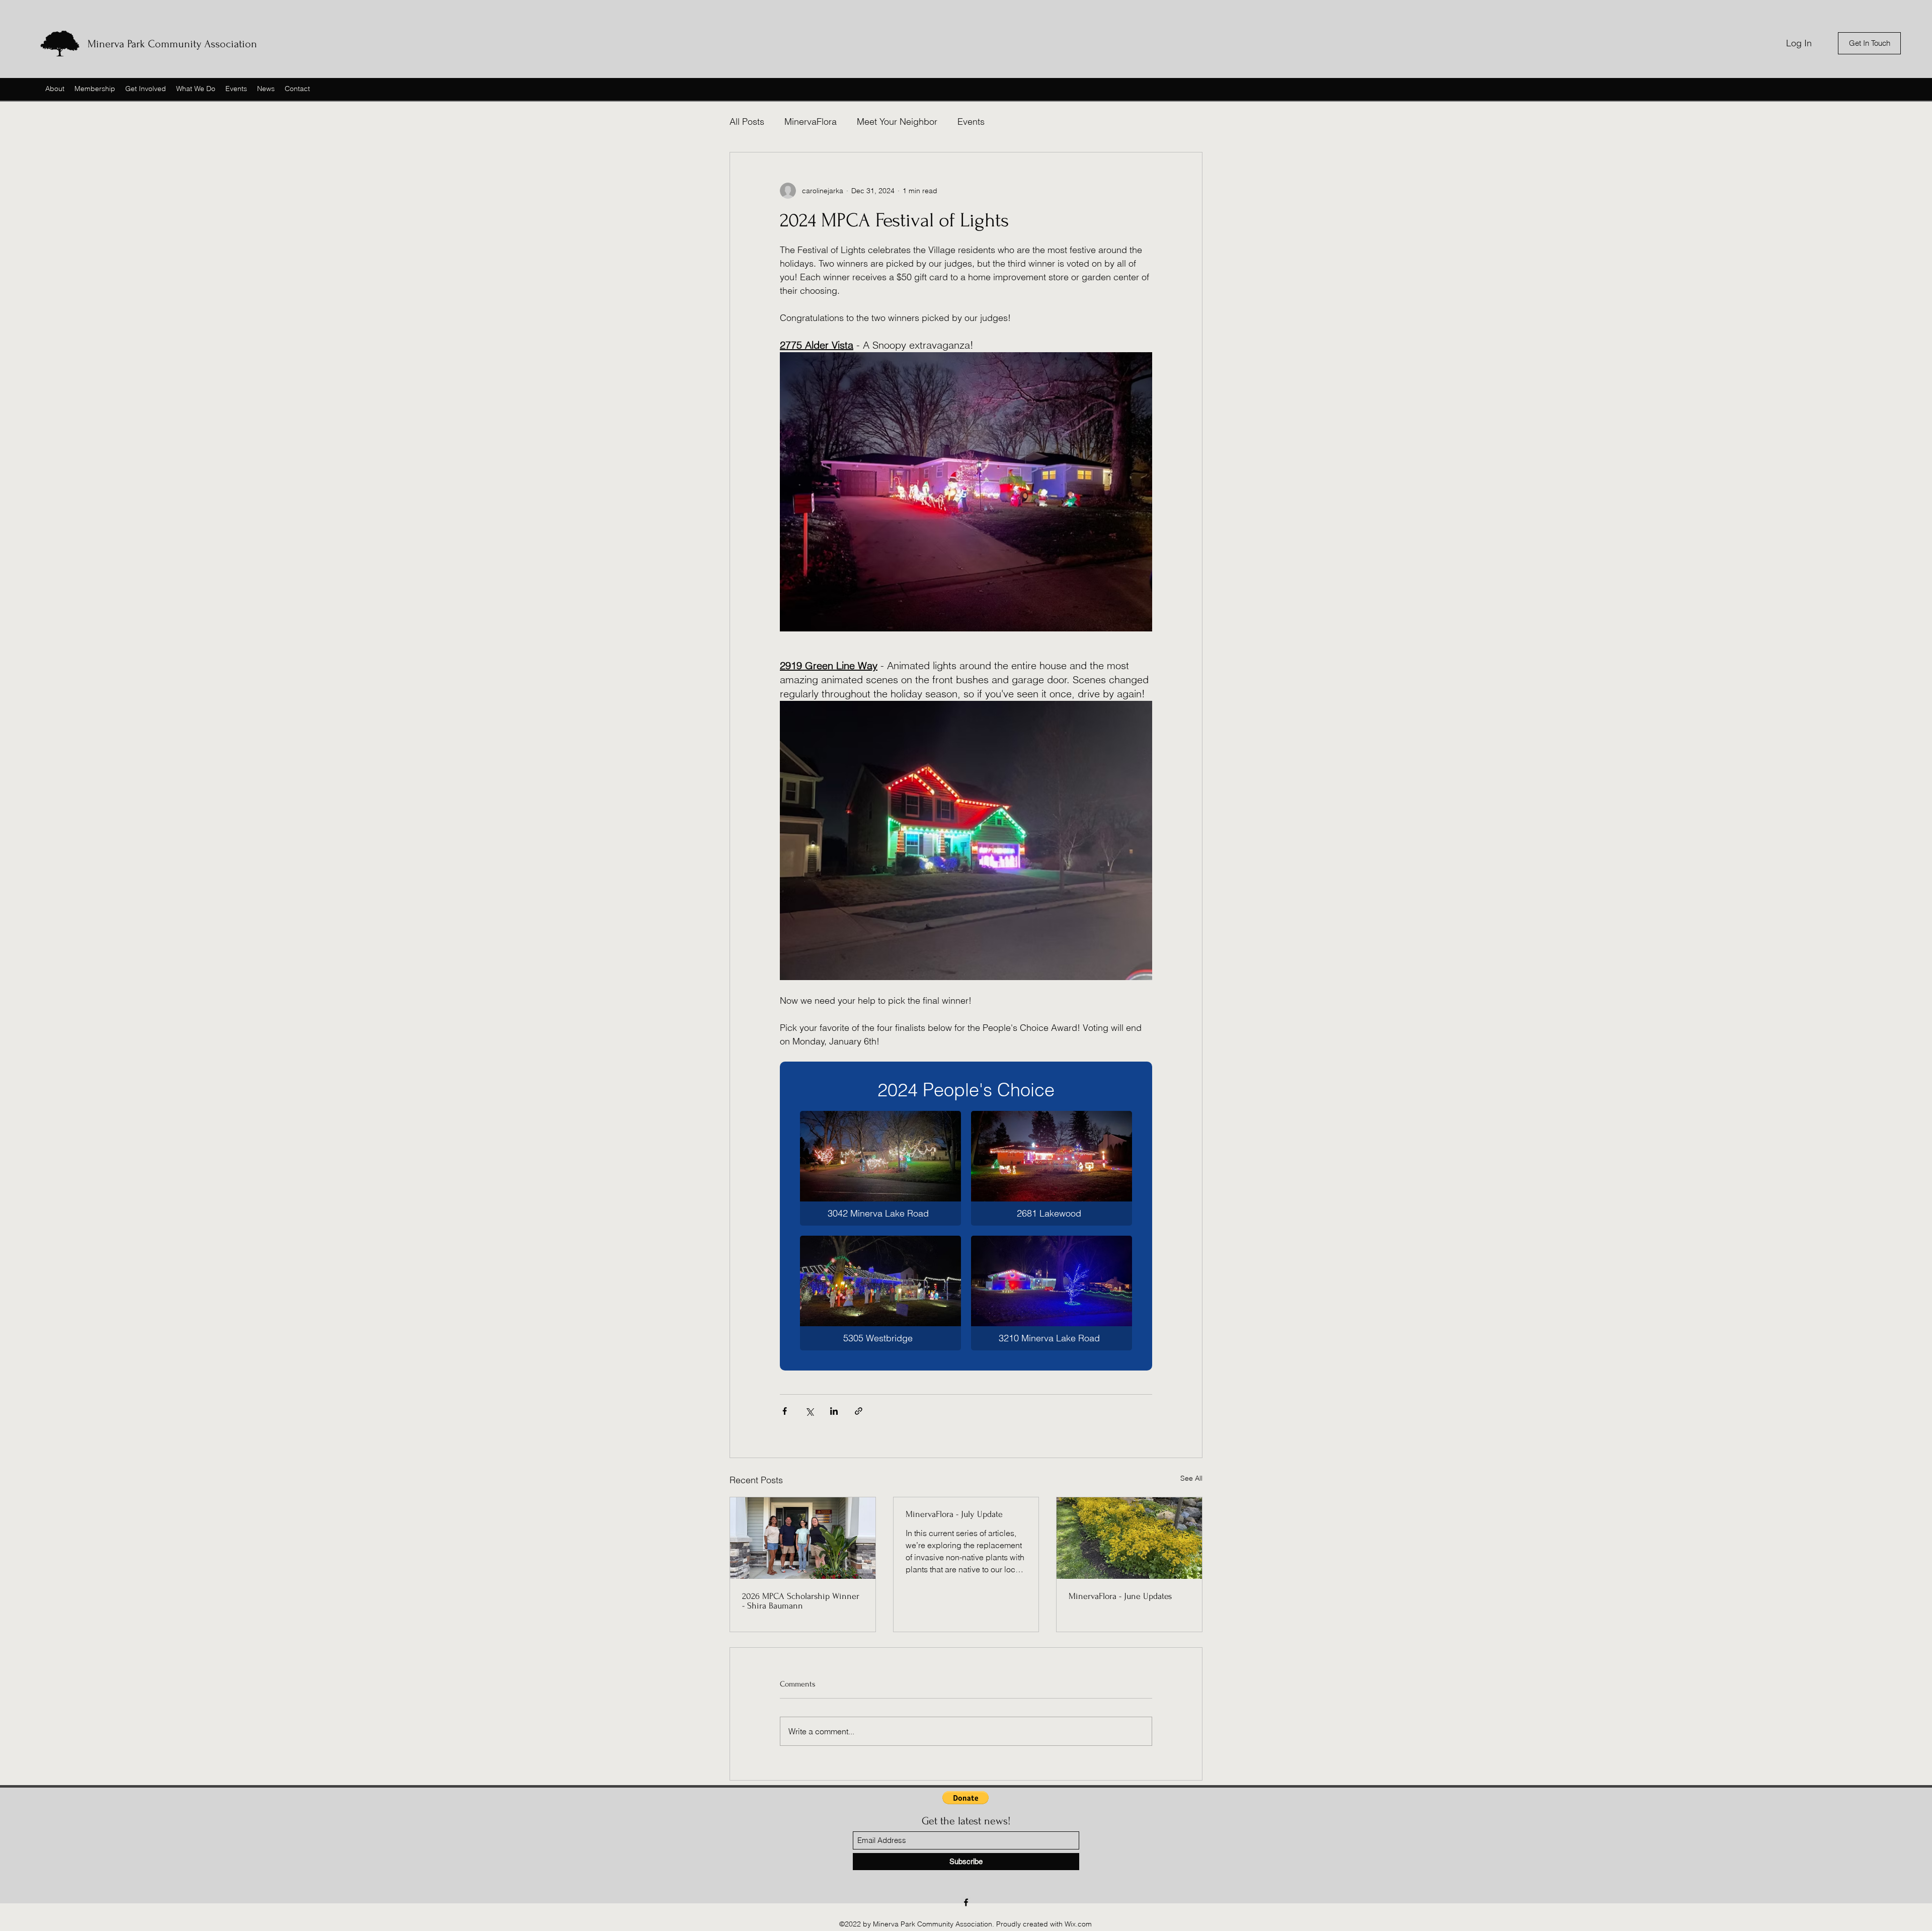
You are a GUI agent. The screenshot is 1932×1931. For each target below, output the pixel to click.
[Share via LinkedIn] (834, 1411)
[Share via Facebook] (785, 1411)
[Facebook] (966, 1902)
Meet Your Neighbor (897, 122)
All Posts (747, 122)
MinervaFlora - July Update (954, 1514)
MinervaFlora (811, 122)
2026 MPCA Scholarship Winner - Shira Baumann (801, 1601)
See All (1191, 1478)
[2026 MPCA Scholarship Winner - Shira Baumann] (803, 1538)
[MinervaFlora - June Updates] (1129, 1538)
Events (971, 122)
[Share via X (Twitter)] (809, 1411)
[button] (880, 1168)
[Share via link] (859, 1411)
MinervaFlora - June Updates (1120, 1596)
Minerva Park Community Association (172, 44)
